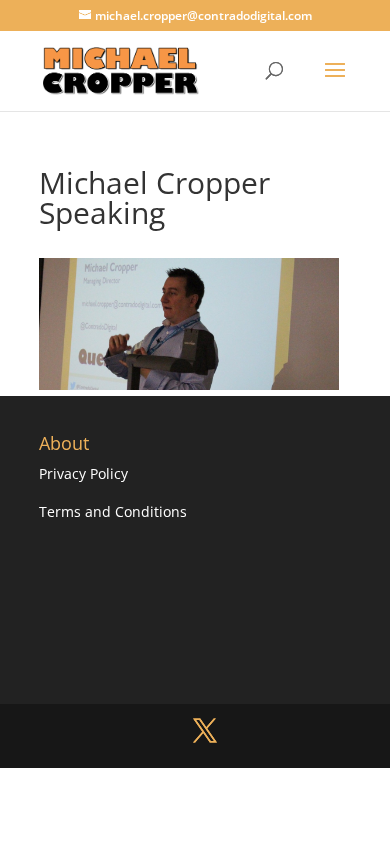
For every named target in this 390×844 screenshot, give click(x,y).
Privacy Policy (83, 473)
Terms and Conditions (113, 511)
